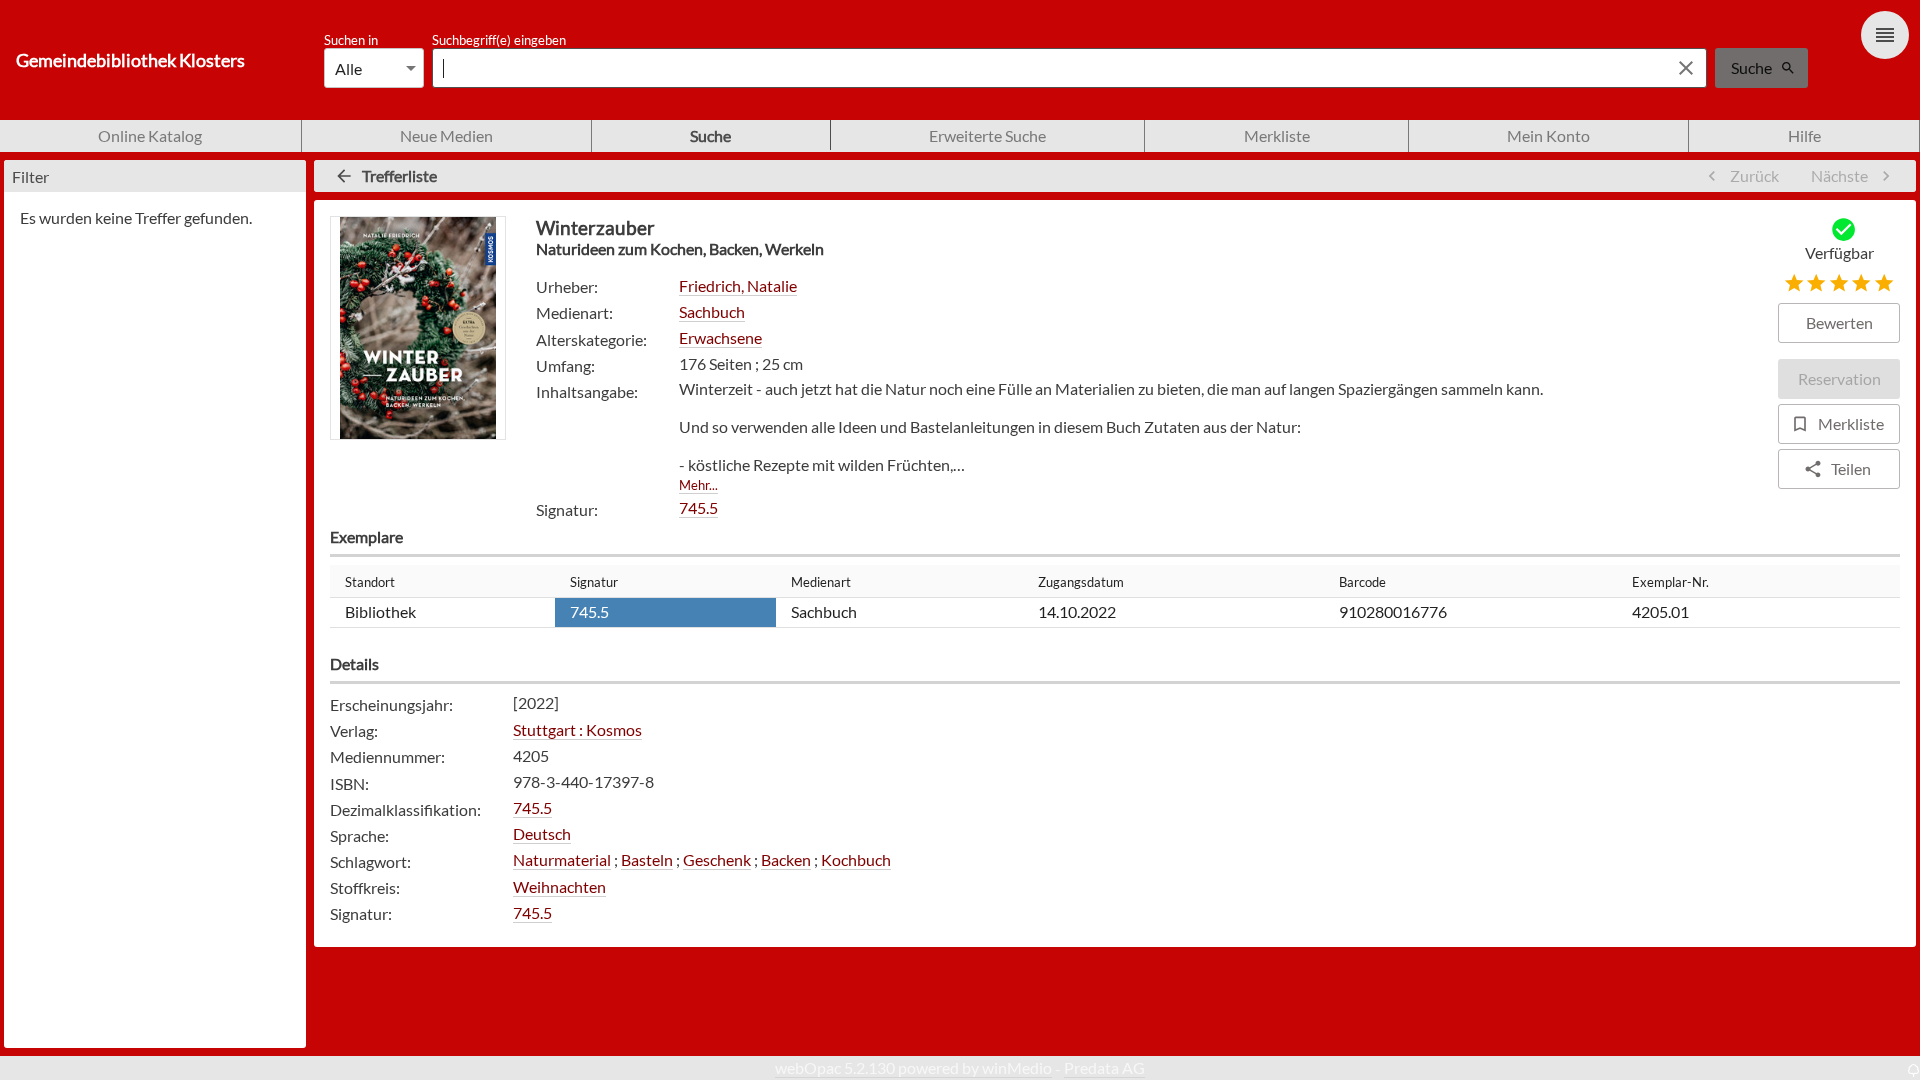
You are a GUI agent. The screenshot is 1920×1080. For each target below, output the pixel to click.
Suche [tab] (710, 135)
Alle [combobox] (348, 68)
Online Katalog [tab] (150, 135)
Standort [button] (370, 582)
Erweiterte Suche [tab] (987, 135)
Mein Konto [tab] (1548, 135)
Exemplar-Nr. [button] (1670, 582)
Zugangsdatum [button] (1081, 582)
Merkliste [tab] (1277, 135)
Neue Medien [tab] (446, 135)
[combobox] (1045, 68)
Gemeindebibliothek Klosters (130, 60)
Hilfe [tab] (1804, 135)
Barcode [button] (1362, 582)
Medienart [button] (821, 582)
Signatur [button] (594, 582)
